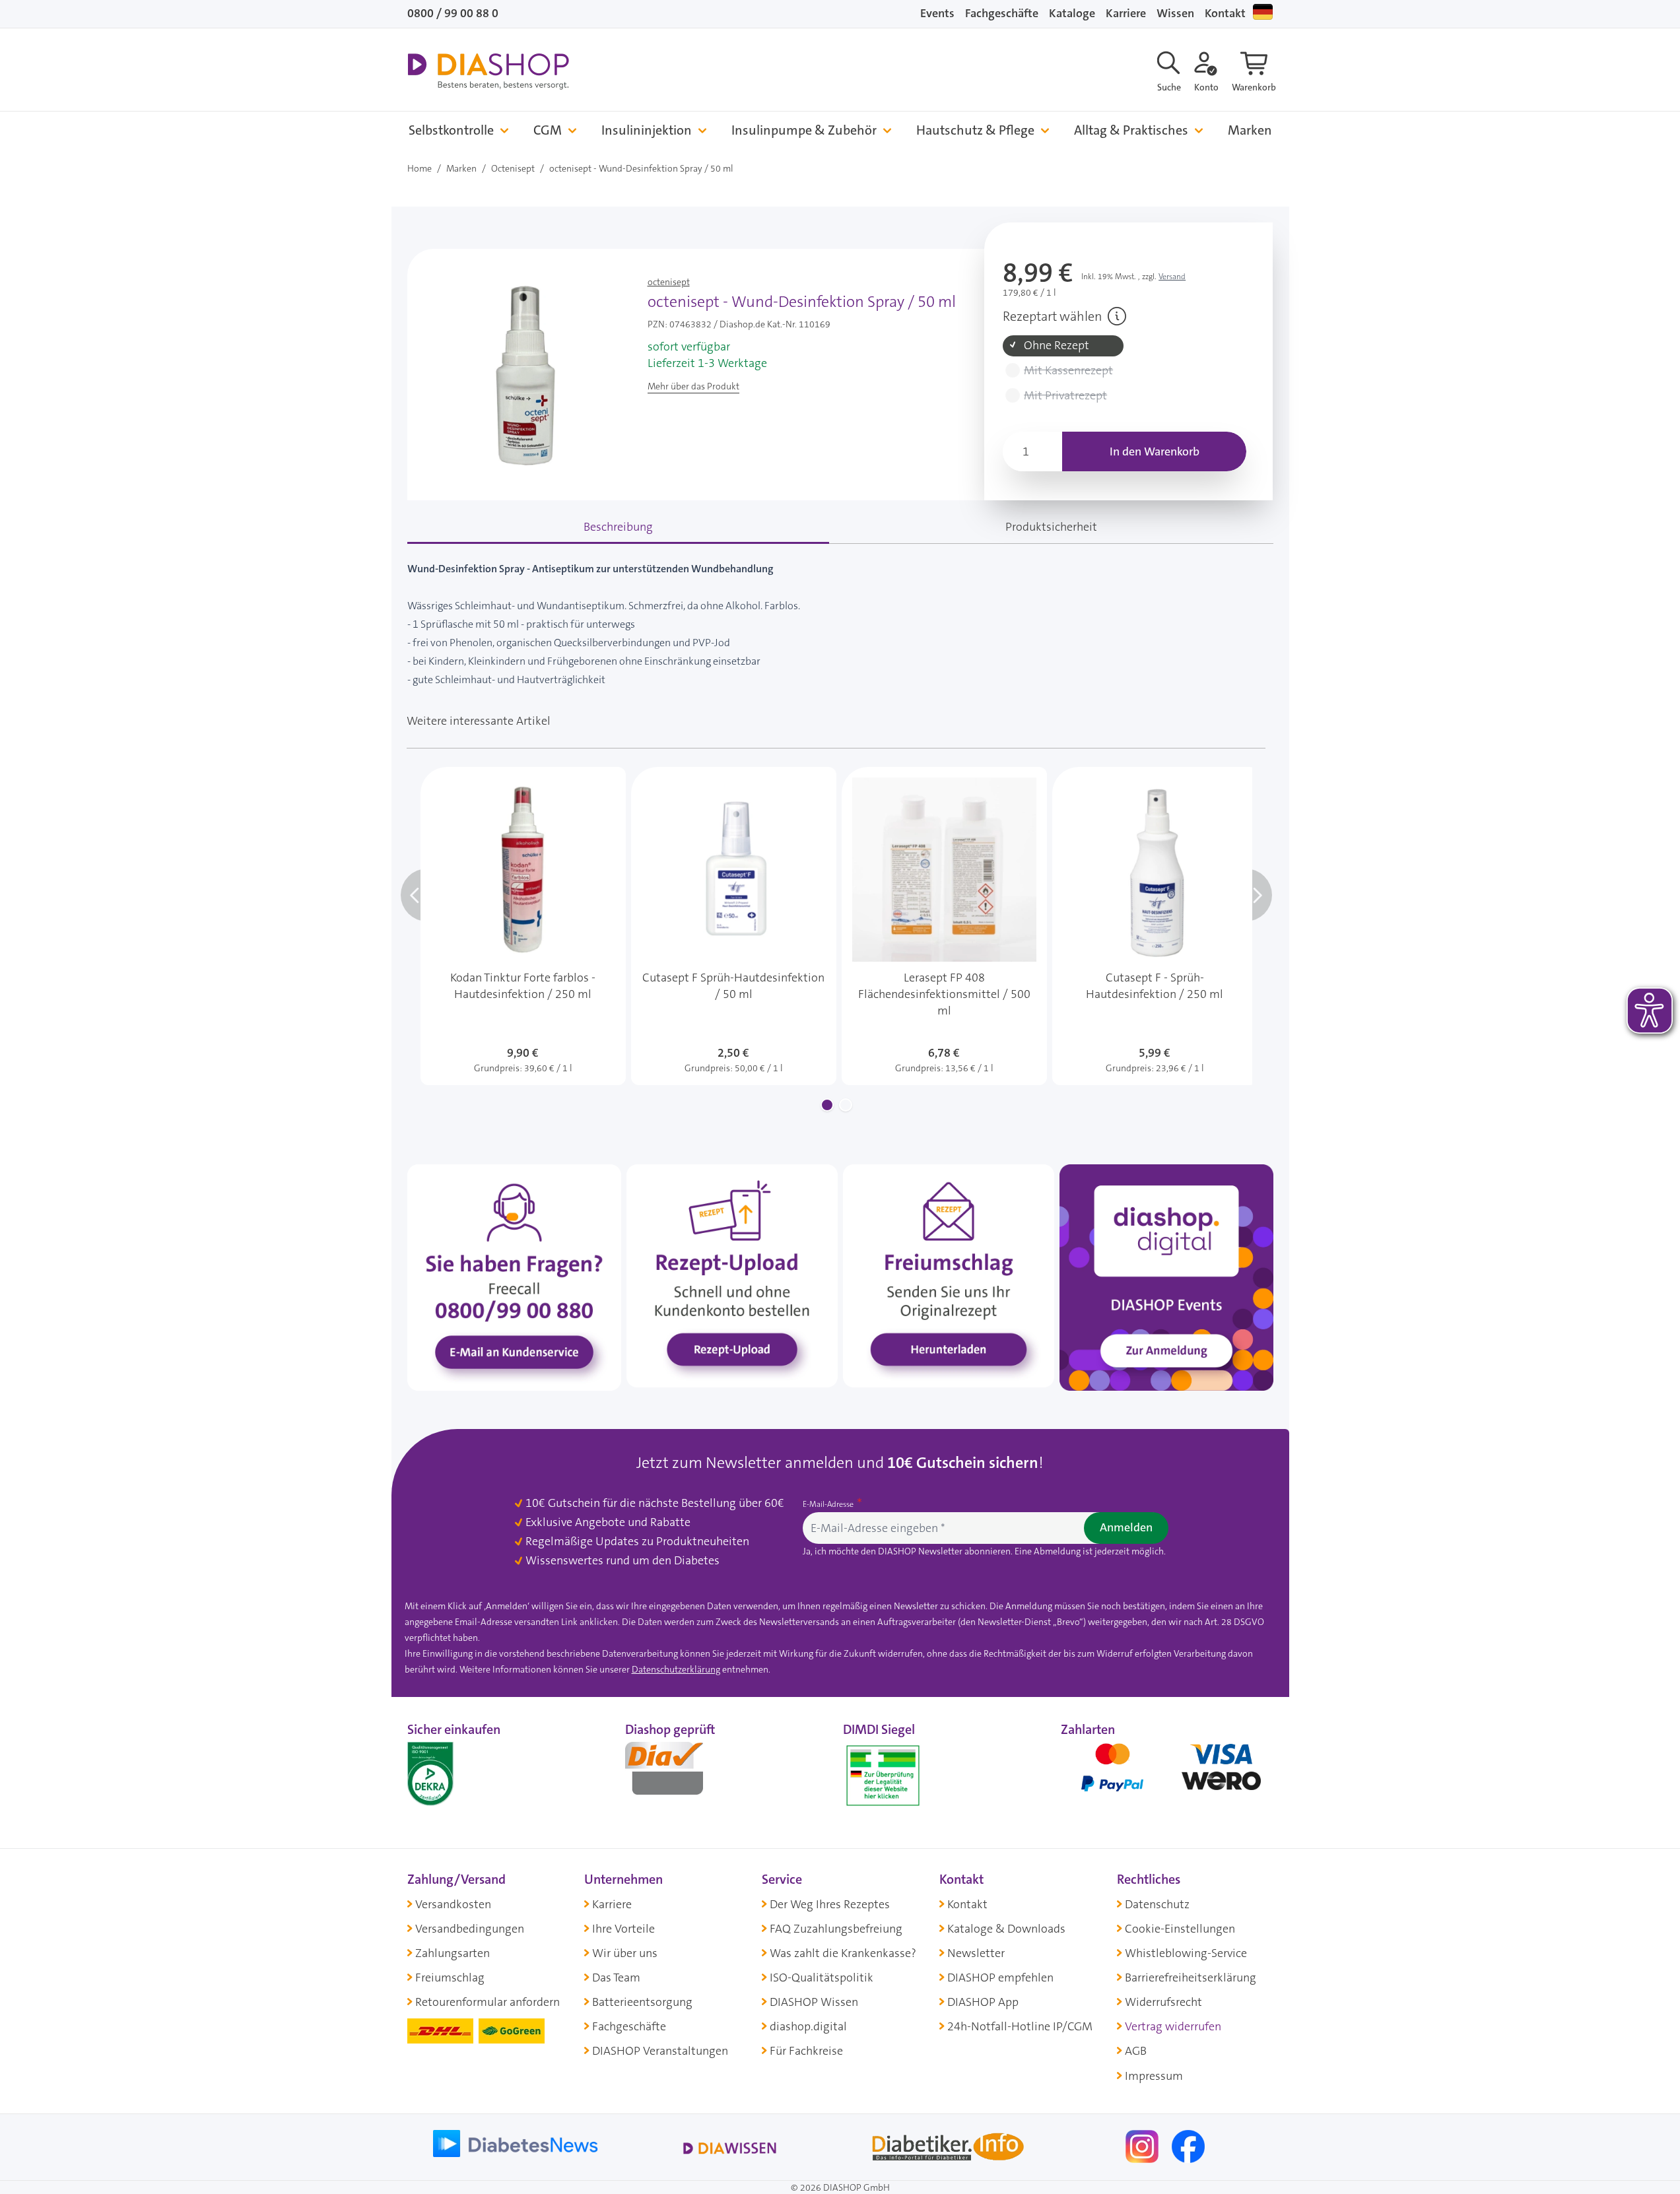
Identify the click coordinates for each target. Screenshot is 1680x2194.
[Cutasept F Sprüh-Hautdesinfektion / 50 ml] (734, 926)
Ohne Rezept (1057, 346)
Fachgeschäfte (1002, 13)
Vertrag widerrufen (1173, 2026)
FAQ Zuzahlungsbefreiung (836, 1929)
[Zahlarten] (1167, 1773)
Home (420, 168)
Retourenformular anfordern (487, 2002)
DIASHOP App (983, 2002)
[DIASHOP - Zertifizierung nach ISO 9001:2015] (460, 1773)
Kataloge (1072, 13)
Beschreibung (618, 527)
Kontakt (1225, 13)
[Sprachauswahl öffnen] (1263, 12)
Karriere (1126, 13)
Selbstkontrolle (451, 130)
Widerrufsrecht (1163, 2002)
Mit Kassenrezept (1068, 371)
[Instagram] (1143, 2145)
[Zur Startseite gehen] (488, 71)
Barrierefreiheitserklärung (1191, 1978)
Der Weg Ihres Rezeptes (830, 1904)
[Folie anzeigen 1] (827, 1105)
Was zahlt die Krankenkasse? (843, 1953)
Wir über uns (625, 1953)
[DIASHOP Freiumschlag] (949, 1275)
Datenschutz (1157, 1904)
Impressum (1154, 2076)
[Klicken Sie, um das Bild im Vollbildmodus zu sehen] (525, 374)
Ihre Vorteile (623, 1929)
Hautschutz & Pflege (975, 130)
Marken (1250, 130)
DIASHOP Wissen (814, 2002)
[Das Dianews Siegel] (678, 1773)
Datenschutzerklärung (676, 1669)
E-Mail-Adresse (829, 1504)
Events (937, 13)
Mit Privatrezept (1065, 396)
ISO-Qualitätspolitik (822, 1978)
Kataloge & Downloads (1006, 1929)
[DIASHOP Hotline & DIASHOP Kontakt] (514, 1277)
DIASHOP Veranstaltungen (660, 2051)
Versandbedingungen (470, 1929)
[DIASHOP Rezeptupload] (732, 1275)
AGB (1136, 2051)
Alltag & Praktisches (1131, 130)
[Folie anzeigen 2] (846, 1105)
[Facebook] (1188, 2145)
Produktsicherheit (1051, 527)
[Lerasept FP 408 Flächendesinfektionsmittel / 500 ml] (944, 926)
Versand (1172, 277)
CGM (548, 130)
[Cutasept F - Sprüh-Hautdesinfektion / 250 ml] (1155, 926)
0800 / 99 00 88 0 (453, 13)
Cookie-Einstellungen (1180, 1929)
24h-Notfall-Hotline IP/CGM (1020, 2026)
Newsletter (976, 1953)
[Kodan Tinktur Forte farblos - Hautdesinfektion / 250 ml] (523, 926)
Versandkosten (453, 1904)
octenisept (669, 282)
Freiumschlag (450, 1978)
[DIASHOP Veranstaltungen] (1166, 1277)
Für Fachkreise (806, 2051)
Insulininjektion (647, 130)
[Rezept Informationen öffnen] (1117, 316)
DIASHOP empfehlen (1000, 1978)
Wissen (1175, 13)
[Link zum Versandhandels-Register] (883, 1776)
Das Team (616, 1978)
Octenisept (513, 168)
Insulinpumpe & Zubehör (804, 130)
